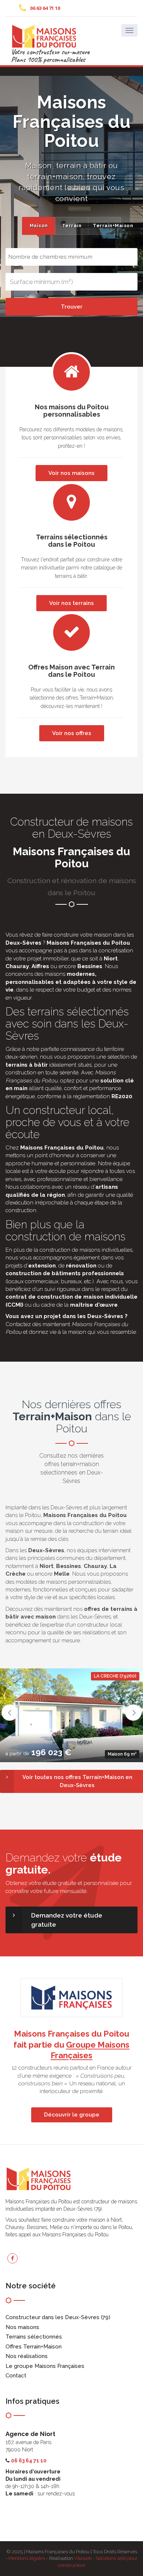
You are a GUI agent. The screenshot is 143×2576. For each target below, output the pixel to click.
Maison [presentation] (39, 226)
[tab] (38, 226)
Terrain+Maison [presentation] (107, 226)
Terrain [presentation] (72, 226)
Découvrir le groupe (72, 2115)
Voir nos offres (72, 733)
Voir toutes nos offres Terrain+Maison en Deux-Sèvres (77, 1781)
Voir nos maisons (71, 473)
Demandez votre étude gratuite (67, 1920)
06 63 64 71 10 (45, 8)
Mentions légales (27, 2558)
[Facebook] (12, 2258)
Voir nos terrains (71, 603)
